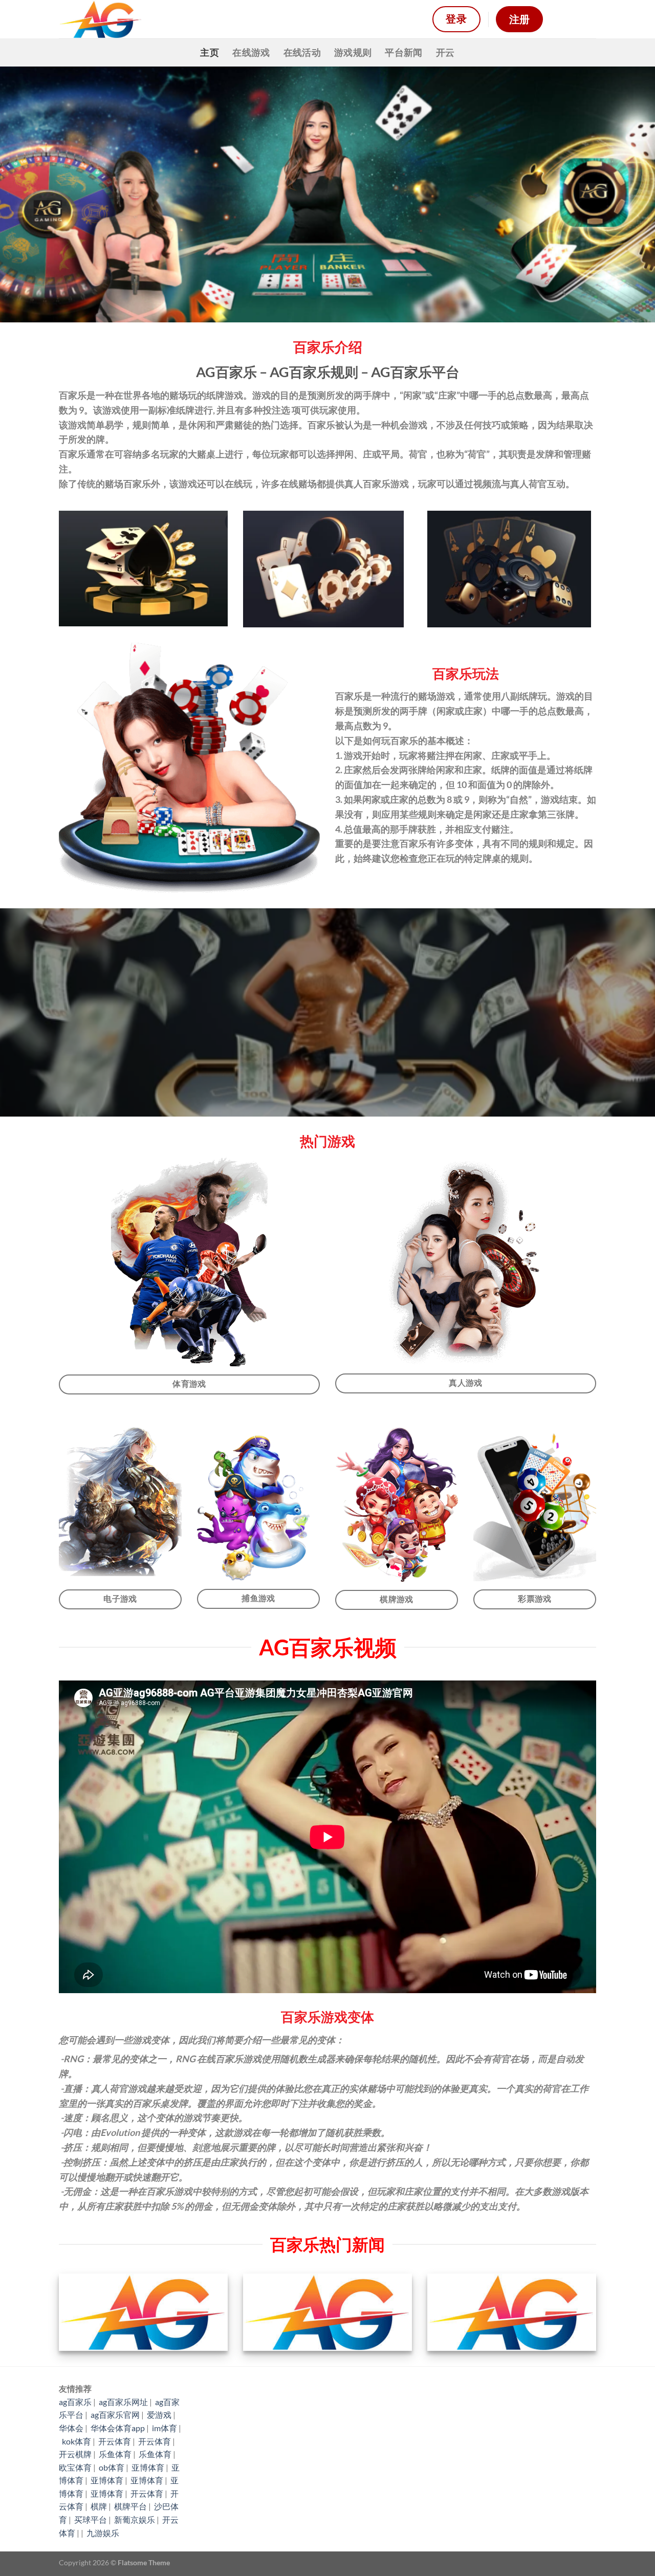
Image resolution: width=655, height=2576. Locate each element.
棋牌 (99, 2506)
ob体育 (112, 2467)
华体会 (71, 2428)
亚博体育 (148, 2467)
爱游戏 (159, 2415)
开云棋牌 (75, 2454)
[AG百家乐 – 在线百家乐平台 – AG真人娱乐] (238, 19)
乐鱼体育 (115, 2454)
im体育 (165, 2428)
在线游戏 (251, 52)
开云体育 (115, 2441)
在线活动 (302, 52)
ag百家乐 (75, 2402)
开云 (445, 52)
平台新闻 (403, 52)
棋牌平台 (130, 2506)
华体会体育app (118, 2428)
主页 (210, 52)
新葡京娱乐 (135, 2519)
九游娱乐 (103, 2533)
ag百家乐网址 (123, 2402)
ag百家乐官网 (115, 2415)
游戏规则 (353, 52)
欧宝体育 (75, 2467)
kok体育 (77, 2441)
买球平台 (91, 2519)
